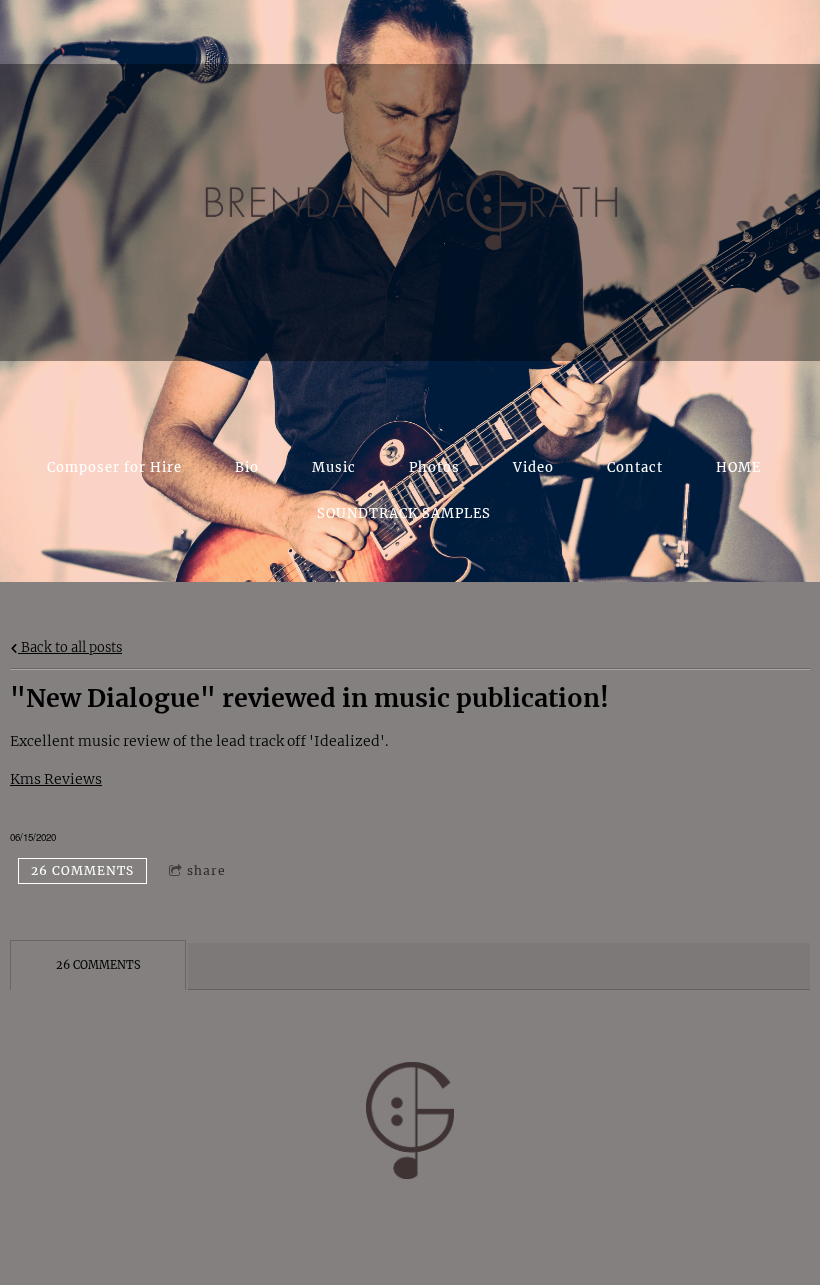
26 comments (82, 870)
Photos (434, 467)
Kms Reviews (56, 779)
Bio (247, 467)
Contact (635, 467)
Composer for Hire (114, 467)
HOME (738, 467)
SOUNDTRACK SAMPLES (404, 513)
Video (533, 467)
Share (206, 870)
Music (334, 467)
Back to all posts (70, 647)
